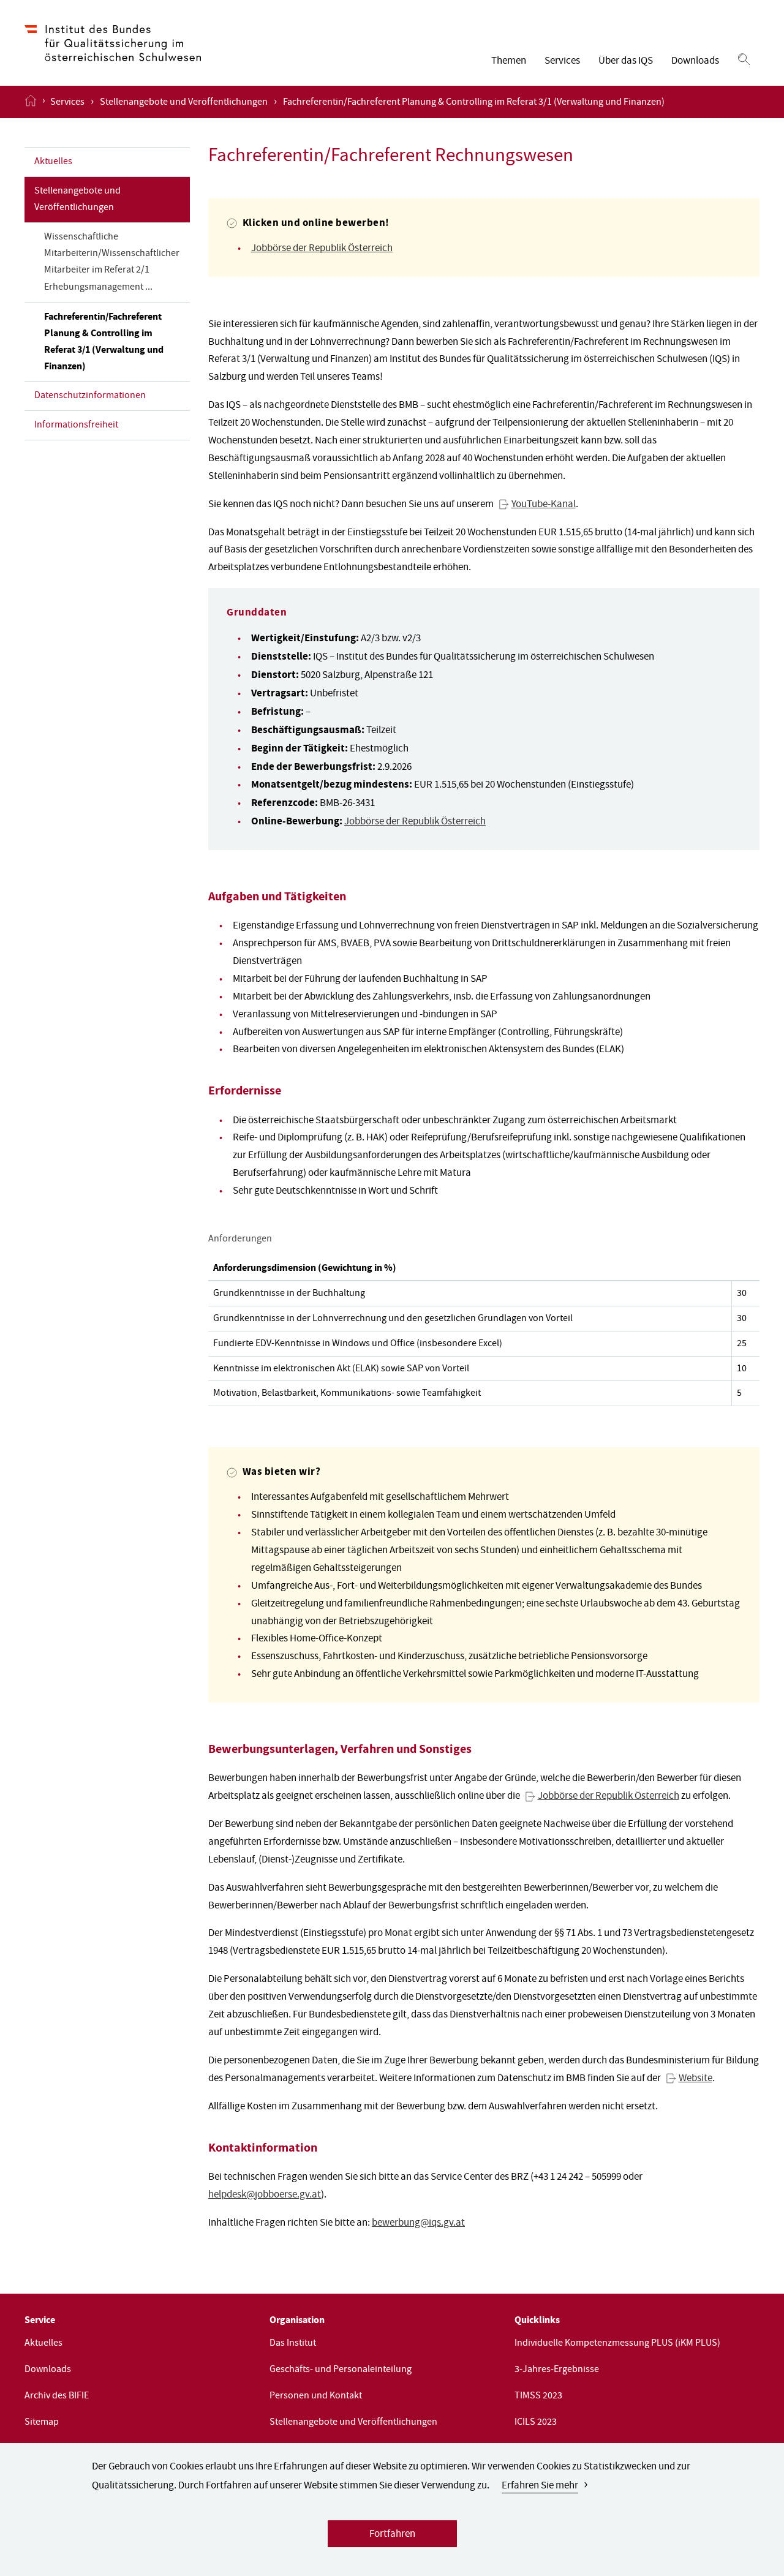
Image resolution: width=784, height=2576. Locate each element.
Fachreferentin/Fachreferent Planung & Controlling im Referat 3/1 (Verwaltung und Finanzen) (104, 342)
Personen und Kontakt (316, 2397)
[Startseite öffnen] (31, 102)
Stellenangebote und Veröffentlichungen (184, 103)
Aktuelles (53, 162)
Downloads (695, 62)
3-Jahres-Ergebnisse (557, 2370)
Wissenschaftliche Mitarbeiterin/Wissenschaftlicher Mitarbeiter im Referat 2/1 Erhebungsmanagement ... (112, 262)
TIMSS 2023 (538, 2397)
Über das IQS (626, 62)
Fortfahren (392, 2535)
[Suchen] (744, 60)
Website (695, 2079)
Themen (509, 62)
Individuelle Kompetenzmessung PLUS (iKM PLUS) (617, 2344)
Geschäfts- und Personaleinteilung (341, 2370)
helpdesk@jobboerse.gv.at (265, 2195)
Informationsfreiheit (76, 426)
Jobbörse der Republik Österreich (322, 249)
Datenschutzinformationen (90, 396)
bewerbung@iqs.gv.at (418, 2224)
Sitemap (42, 2423)
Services (562, 62)
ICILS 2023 (536, 2423)
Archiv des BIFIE (57, 2397)
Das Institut (293, 2344)
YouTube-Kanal (544, 505)
